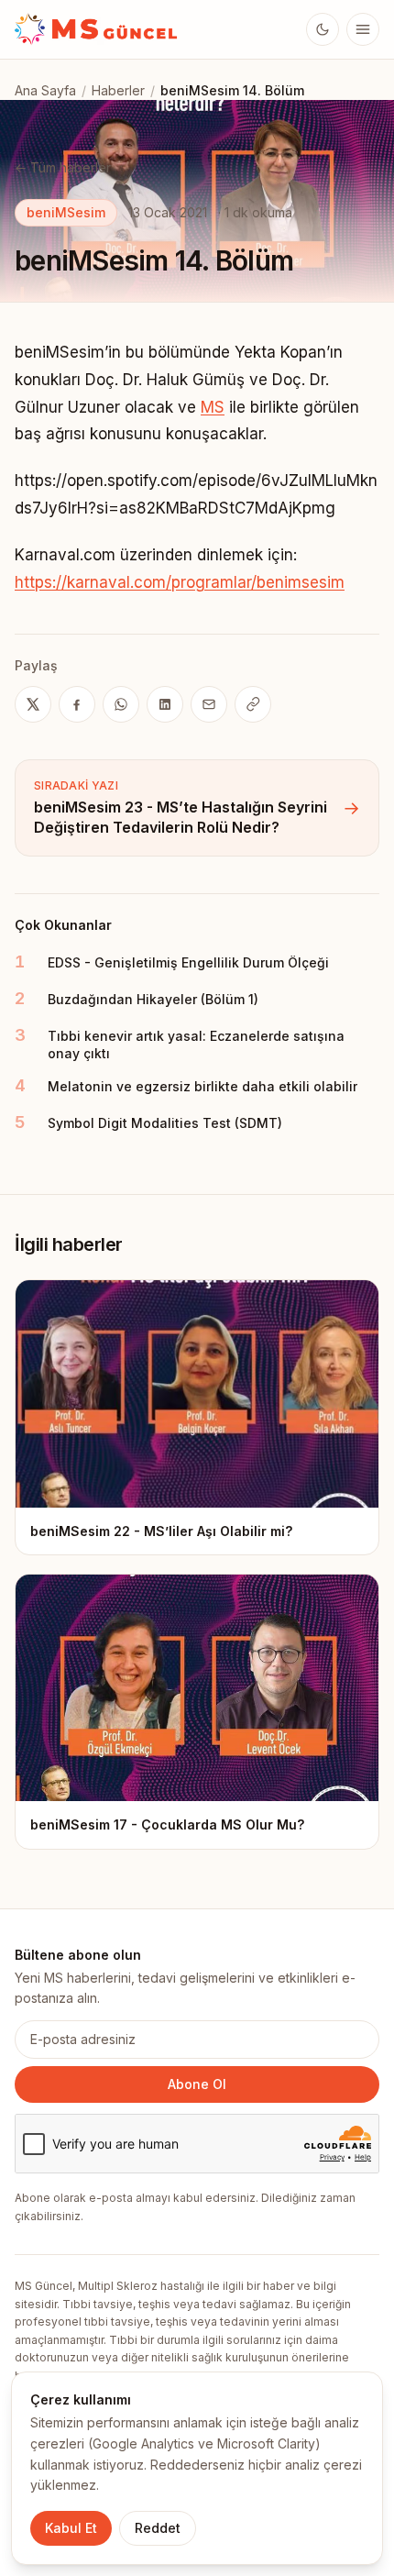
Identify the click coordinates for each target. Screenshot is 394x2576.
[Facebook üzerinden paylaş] (77, 704)
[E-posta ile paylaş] (209, 704)
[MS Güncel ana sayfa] (97, 29)
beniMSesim (66, 212)
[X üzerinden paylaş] (33, 704)
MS (213, 407)
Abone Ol (197, 2084)
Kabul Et (71, 2528)
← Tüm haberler (63, 167)
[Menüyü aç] (363, 29)
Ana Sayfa (45, 90)
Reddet (158, 2528)
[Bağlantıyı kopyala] (253, 704)
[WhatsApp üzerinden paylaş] (121, 704)
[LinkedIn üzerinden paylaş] (165, 704)
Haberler (118, 90)
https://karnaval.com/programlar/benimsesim (180, 582)
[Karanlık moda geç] (323, 29)
